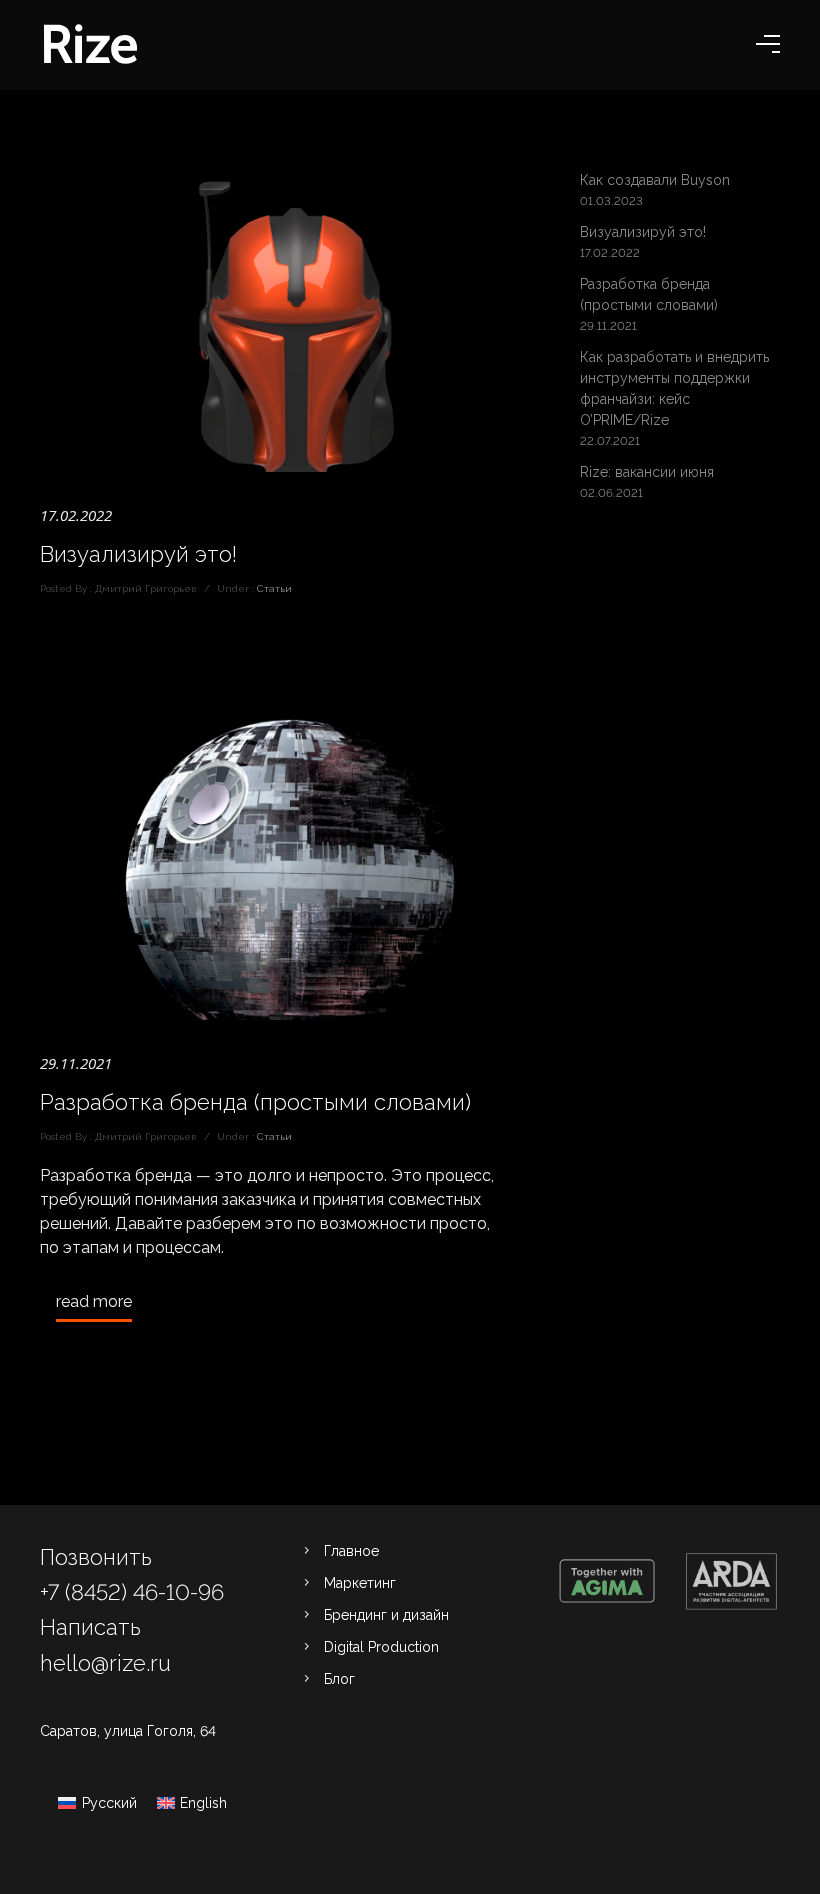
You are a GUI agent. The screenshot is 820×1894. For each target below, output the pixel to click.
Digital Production (381, 1647)
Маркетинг (360, 1583)
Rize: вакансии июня (647, 472)
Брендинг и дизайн (386, 1615)
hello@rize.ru (105, 1663)
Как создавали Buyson (655, 180)
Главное (351, 1551)
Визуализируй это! (138, 554)
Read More (94, 1301)
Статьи (273, 588)
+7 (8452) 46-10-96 (132, 1592)
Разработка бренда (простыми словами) (255, 1102)
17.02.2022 (76, 515)
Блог (339, 1679)
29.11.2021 (76, 1063)
